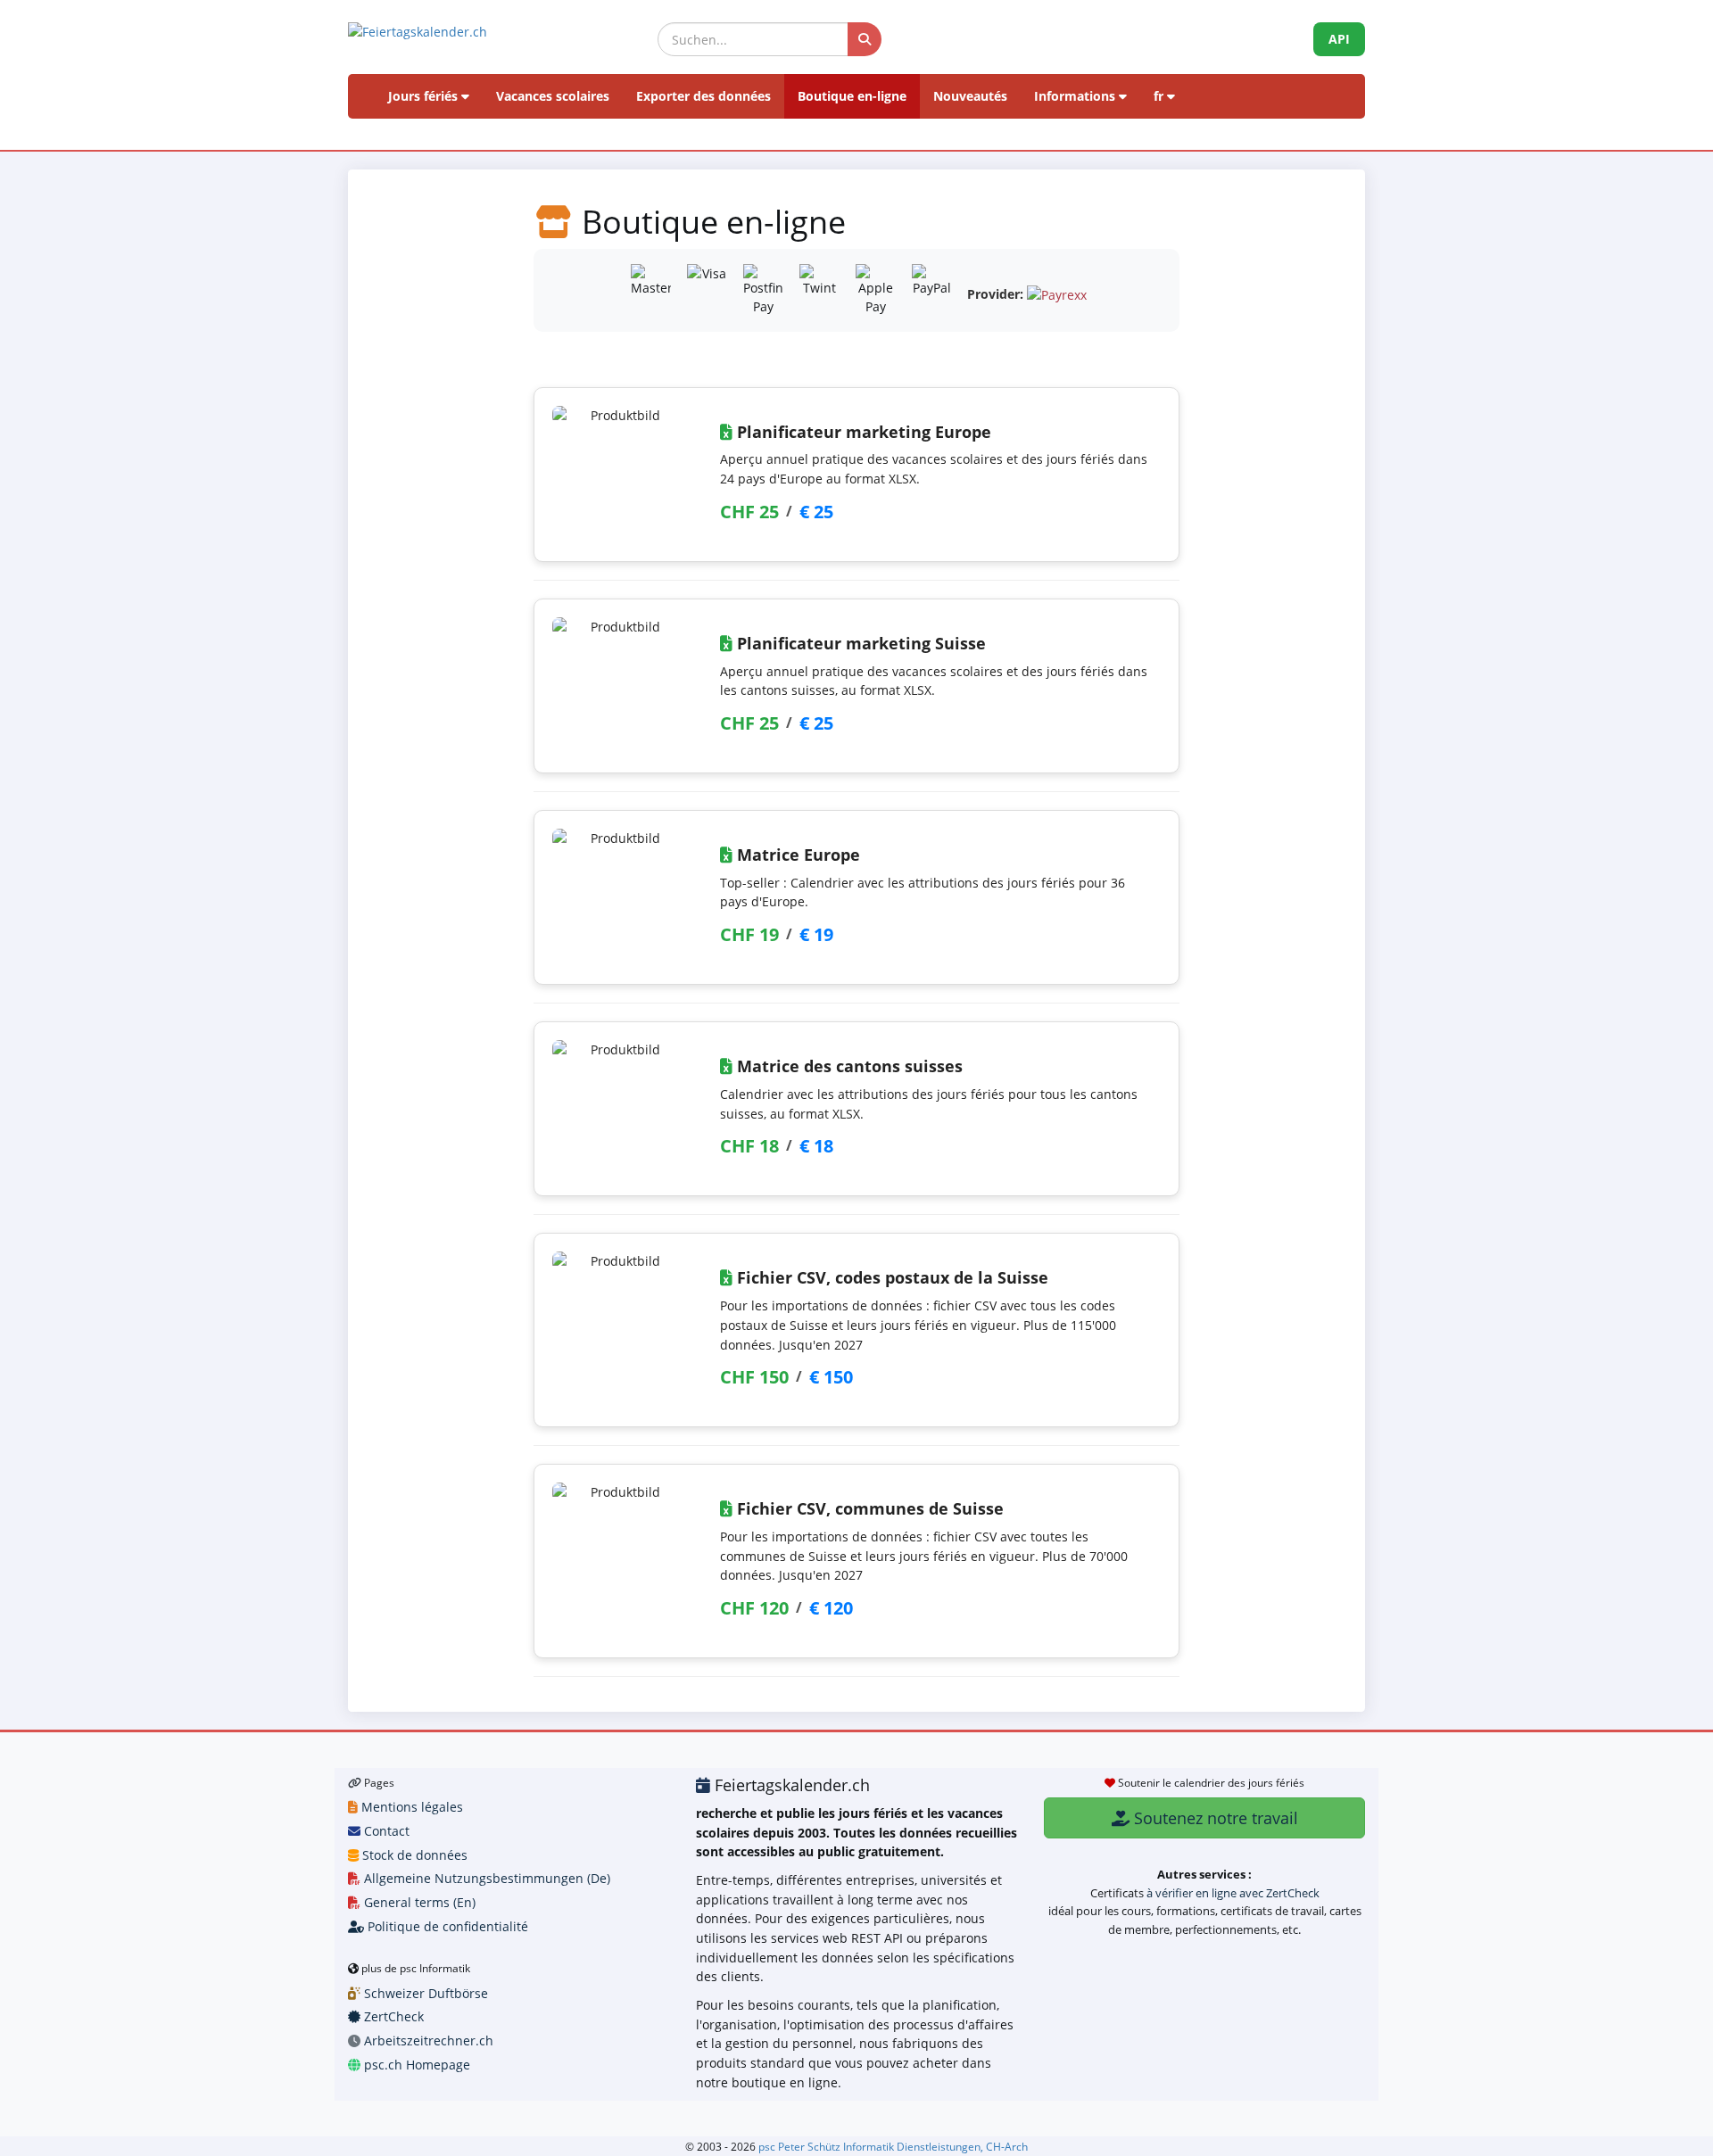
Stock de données (413, 1855)
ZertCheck (392, 2016)
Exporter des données (703, 96)
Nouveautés (970, 96)
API (1339, 39)
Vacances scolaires (553, 96)
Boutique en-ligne (852, 96)
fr (1160, 96)
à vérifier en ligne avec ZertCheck (1233, 1893)
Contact (385, 1831)
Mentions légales (410, 1807)
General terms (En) (418, 1902)
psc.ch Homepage (415, 2065)
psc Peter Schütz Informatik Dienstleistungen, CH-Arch (893, 2146)
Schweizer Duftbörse (424, 1993)
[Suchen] (865, 39)
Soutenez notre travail (1214, 1818)
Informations (1076, 96)
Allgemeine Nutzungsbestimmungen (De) (485, 1878)
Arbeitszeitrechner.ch (427, 2040)
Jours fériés (425, 96)
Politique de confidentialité (446, 1926)
